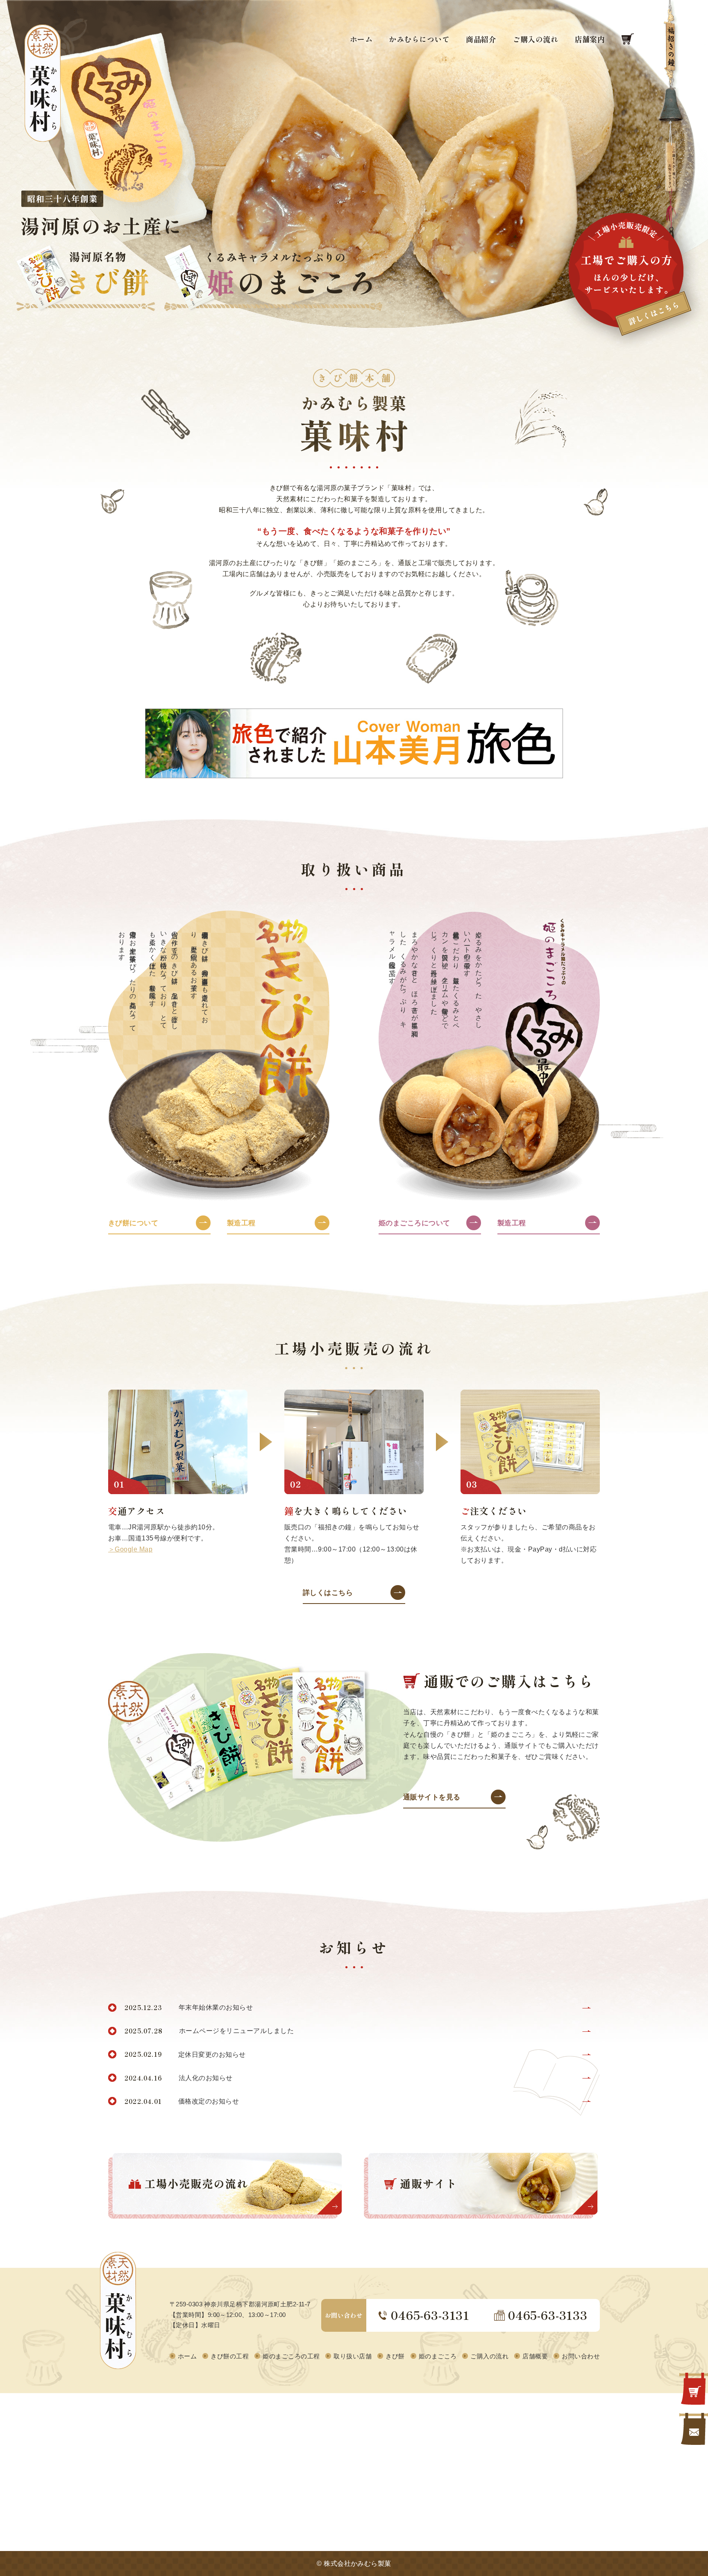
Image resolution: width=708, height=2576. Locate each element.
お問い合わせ (581, 2356)
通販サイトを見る (432, 1797)
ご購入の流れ (535, 40)
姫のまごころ (438, 2356)
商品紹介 (481, 40)
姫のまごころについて (414, 1223)
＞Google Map (130, 1549)
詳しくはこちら (328, 1593)
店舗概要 (535, 2356)
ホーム (361, 40)
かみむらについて (419, 40)
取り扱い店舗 (353, 2356)
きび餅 (395, 2356)
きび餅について (133, 1223)
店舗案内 (590, 40)
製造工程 (241, 1223)
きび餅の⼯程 (230, 2356)
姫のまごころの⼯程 (291, 2356)
